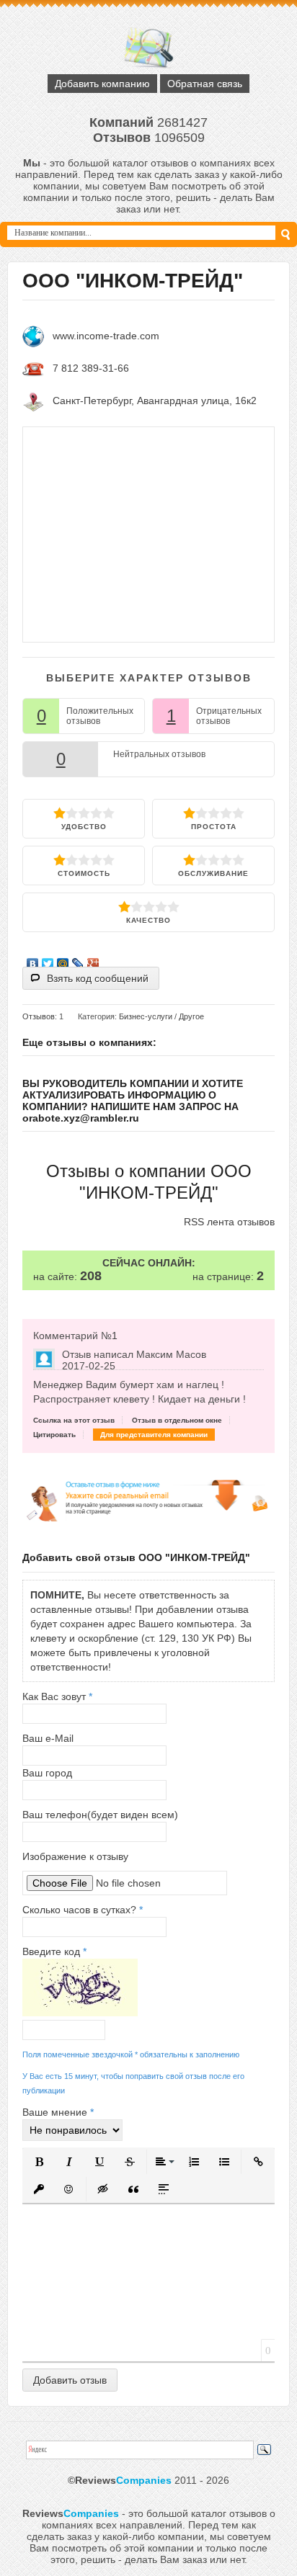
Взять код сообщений (98, 978)
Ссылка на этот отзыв (74, 1420)
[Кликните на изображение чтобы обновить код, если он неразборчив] (80, 2013)
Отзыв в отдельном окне (177, 1420)
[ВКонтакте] (33, 960)
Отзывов (39, 1016)
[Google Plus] (93, 960)
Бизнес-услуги (146, 1016)
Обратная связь (205, 84)
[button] (39, 2162)
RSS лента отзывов (229, 1222)
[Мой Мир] (63, 960)
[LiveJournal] (78, 960)
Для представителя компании (154, 1435)
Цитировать (54, 1435)
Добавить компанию (102, 84)
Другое (191, 1016)
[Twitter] (48, 960)
